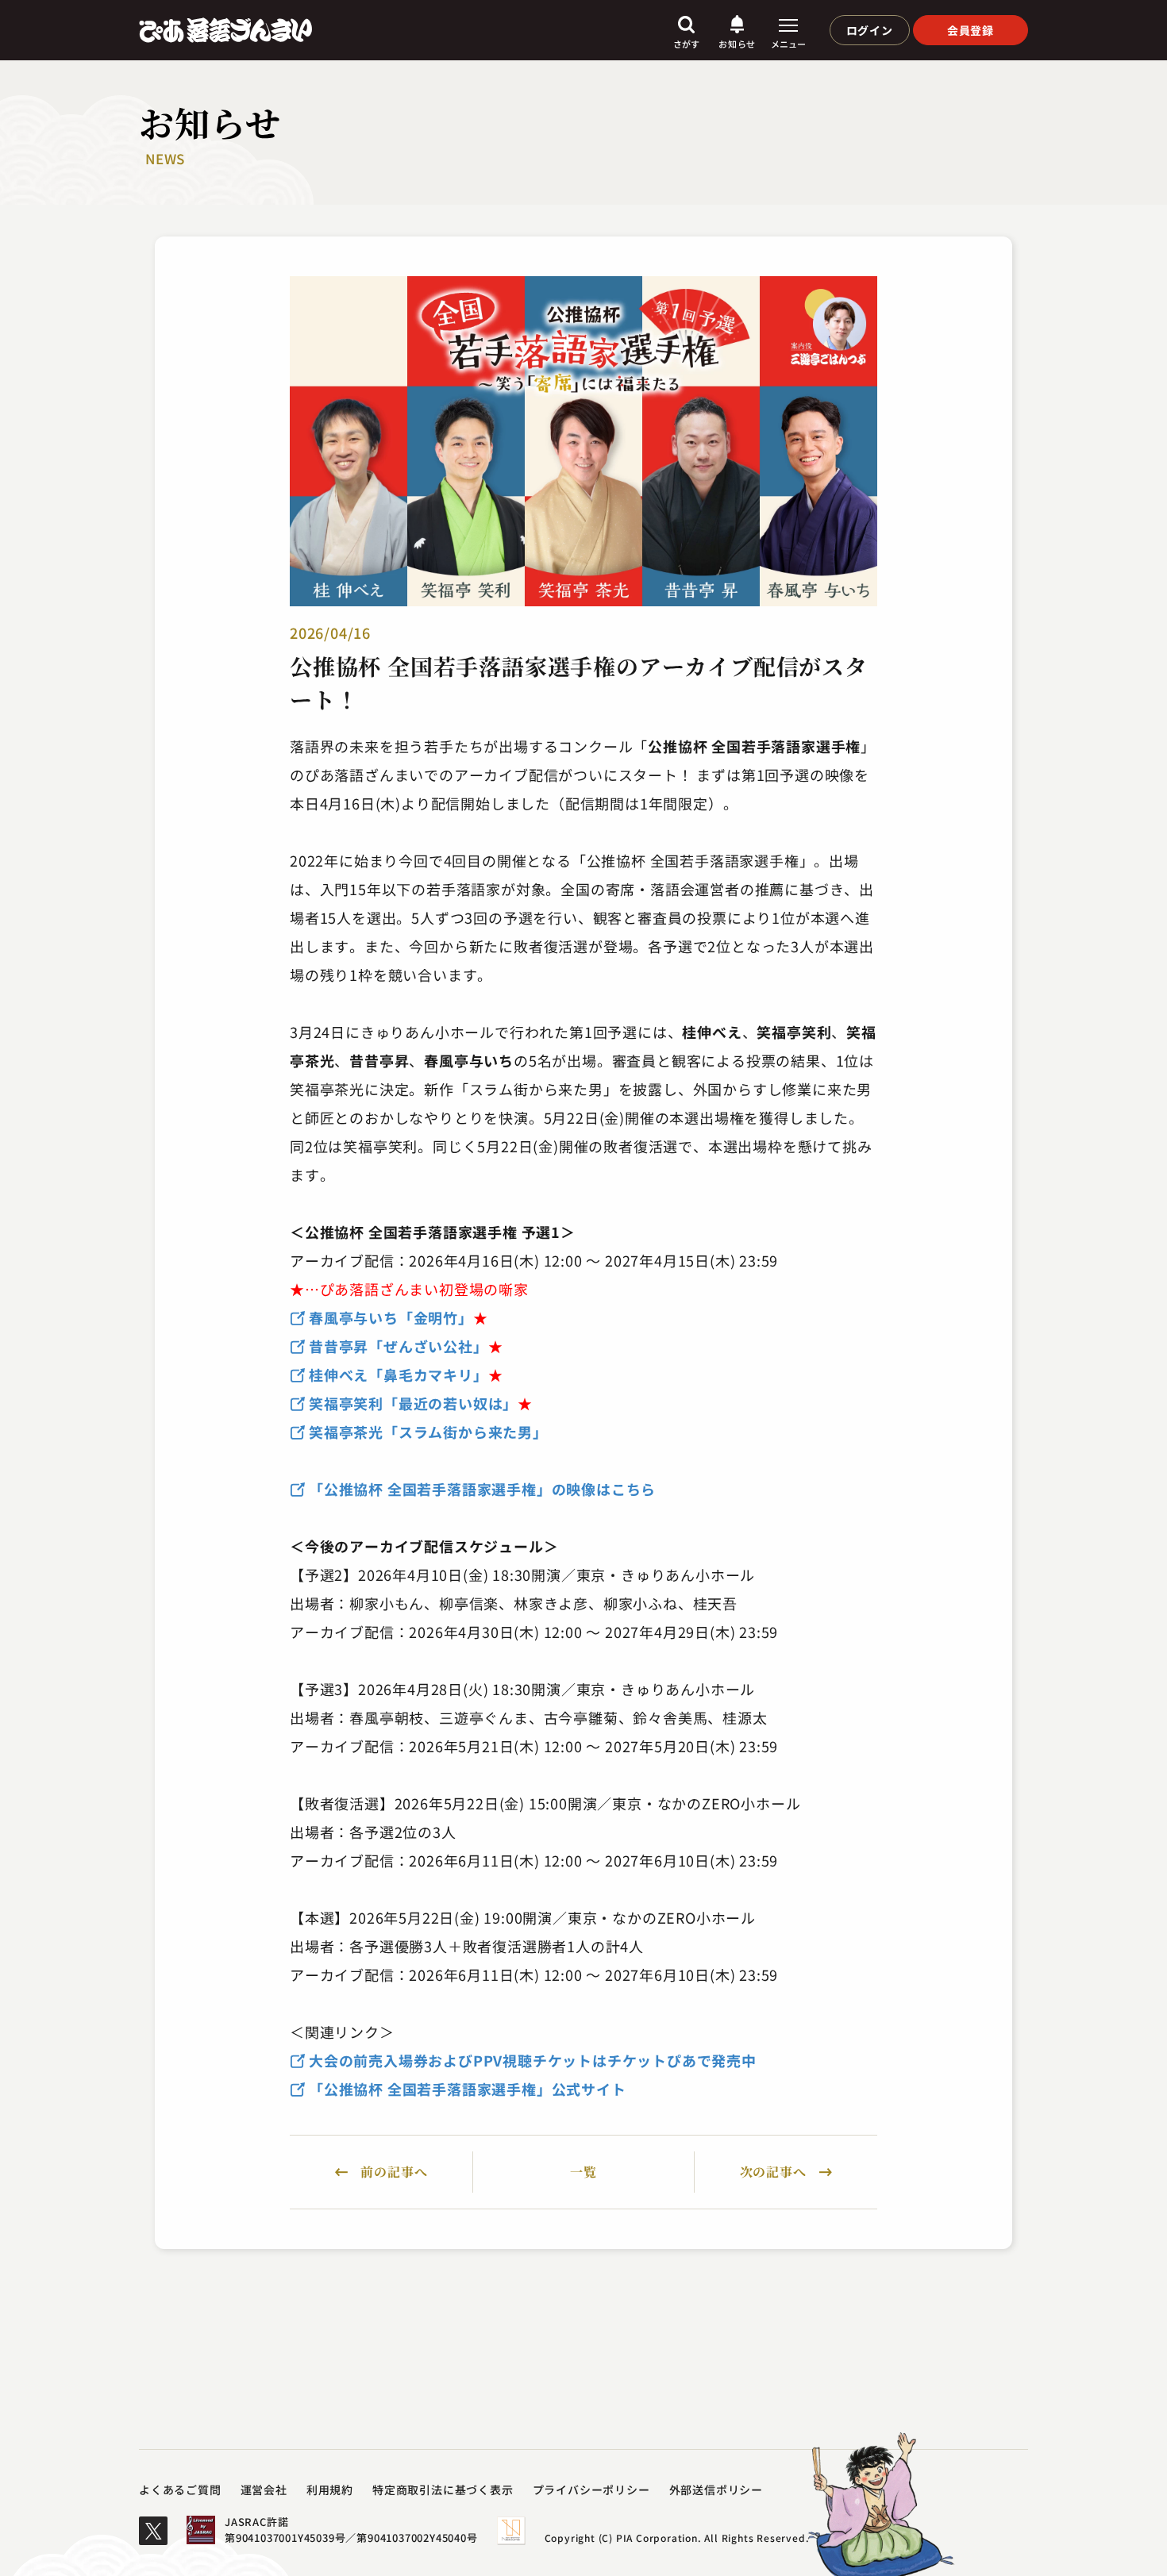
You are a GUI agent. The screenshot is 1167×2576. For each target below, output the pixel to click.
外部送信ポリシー (716, 2489)
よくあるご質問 (180, 2489)
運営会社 (264, 2489)
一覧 (583, 2172)
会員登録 (971, 30)
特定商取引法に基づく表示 (443, 2489)
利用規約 (330, 2489)
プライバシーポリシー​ (591, 2489)
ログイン (870, 30)
